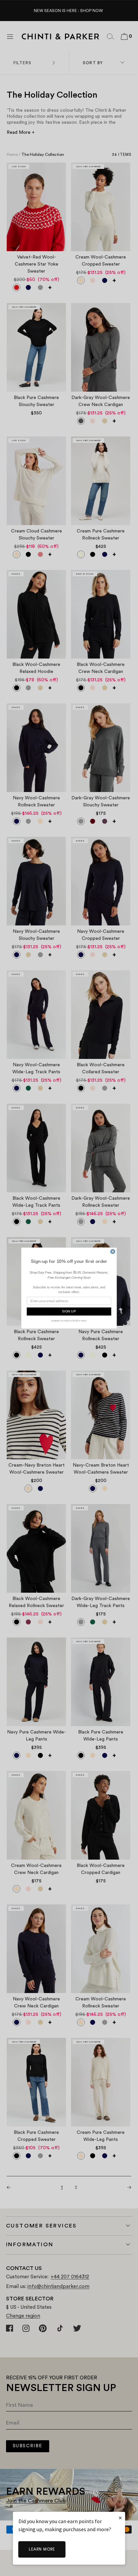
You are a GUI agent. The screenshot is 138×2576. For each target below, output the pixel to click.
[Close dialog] (113, 1252)
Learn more (42, 2549)
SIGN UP (69, 1312)
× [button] (120, 2518)
